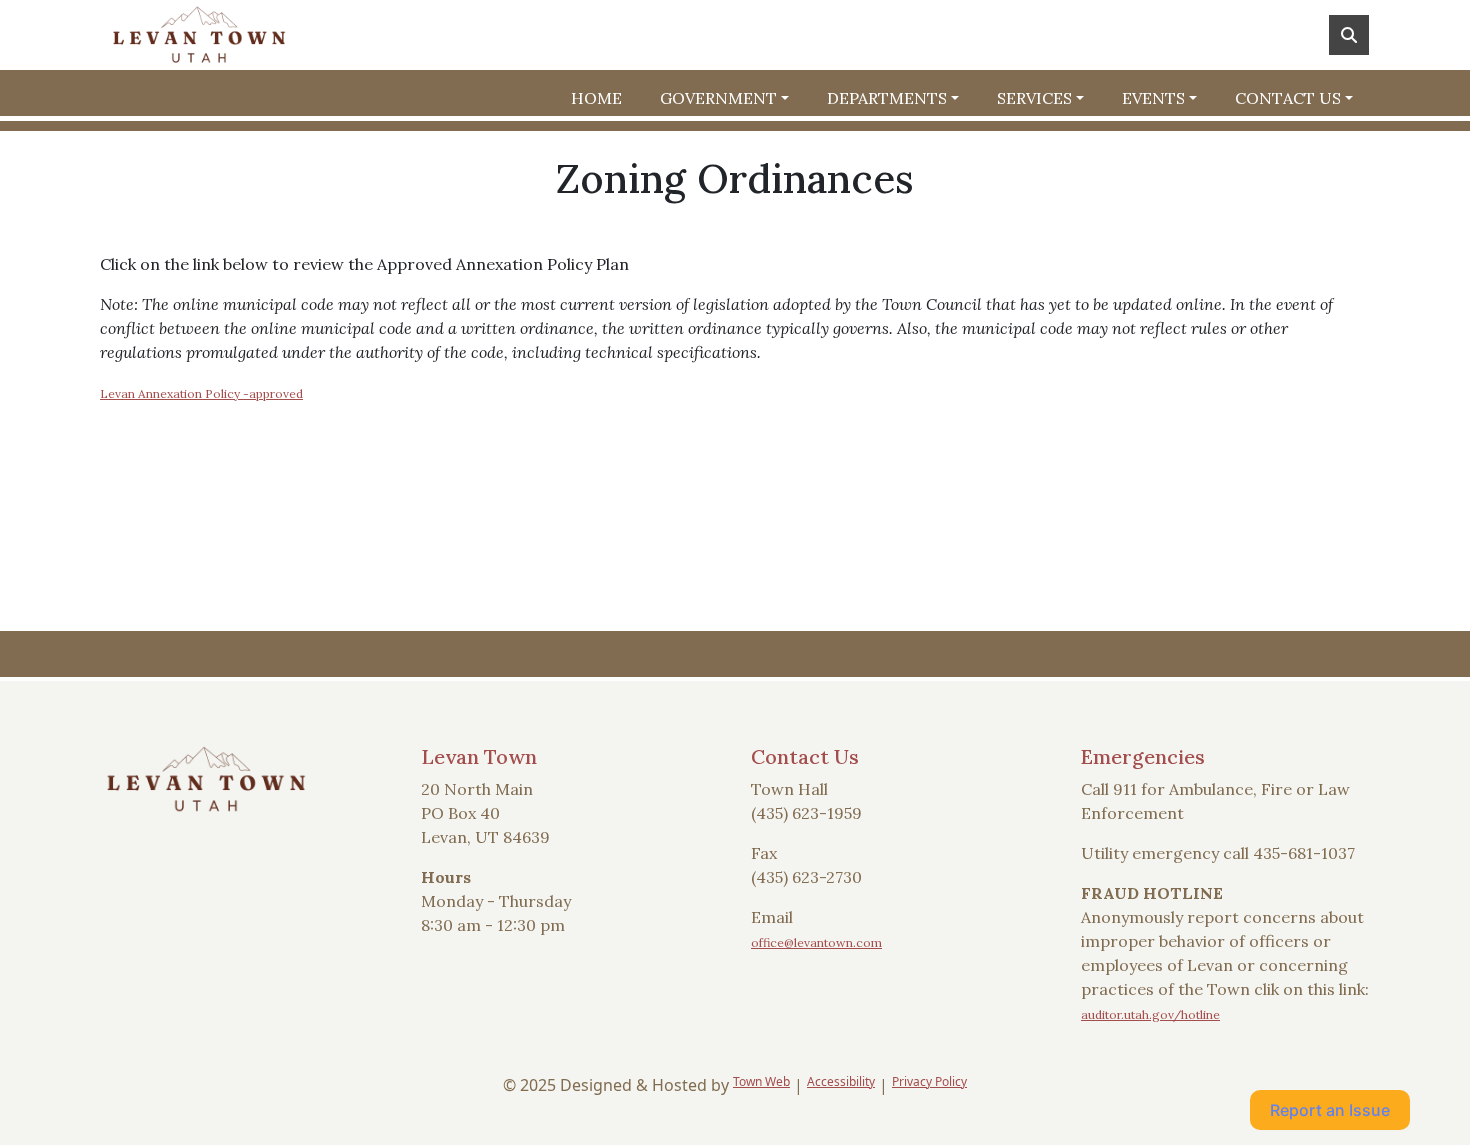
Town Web (761, 1081)
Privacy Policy (929, 1081)
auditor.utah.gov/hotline (1150, 1014)
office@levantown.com (816, 942)
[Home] (199, 35)
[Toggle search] (1349, 35)
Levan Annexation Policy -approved (201, 393)
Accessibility (841, 1081)
